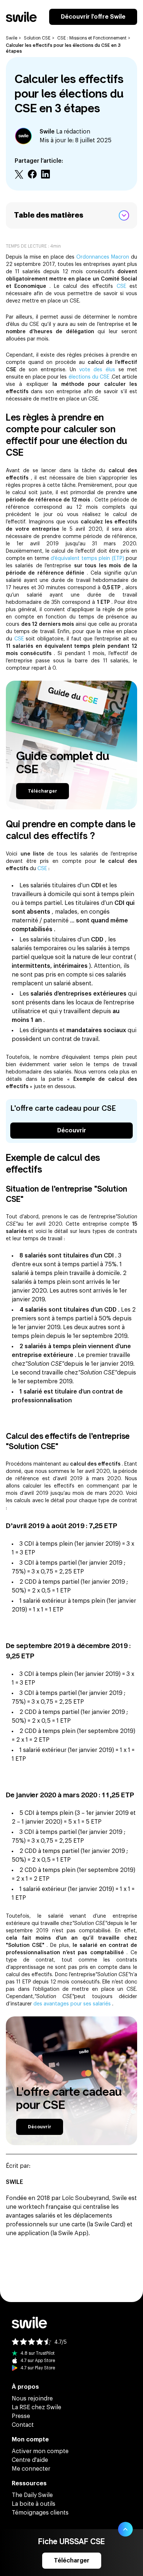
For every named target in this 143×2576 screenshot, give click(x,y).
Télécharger (43, 791)
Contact (23, 2425)
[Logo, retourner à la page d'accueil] (21, 17)
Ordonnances (94, 257)
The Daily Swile (32, 2495)
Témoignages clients (40, 2513)
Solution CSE (37, 38)
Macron (121, 257)
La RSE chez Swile (36, 2407)
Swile (12, 38)
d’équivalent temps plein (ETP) (88, 559)
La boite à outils (34, 2504)
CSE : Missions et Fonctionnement (92, 38)
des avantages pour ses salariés (73, 2004)
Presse (21, 2416)
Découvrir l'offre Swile (93, 17)
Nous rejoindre (32, 2399)
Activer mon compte (40, 2451)
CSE (123, 286)
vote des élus (99, 370)
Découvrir (72, 1131)
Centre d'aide (30, 2460)
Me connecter (31, 2469)
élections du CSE (90, 377)
